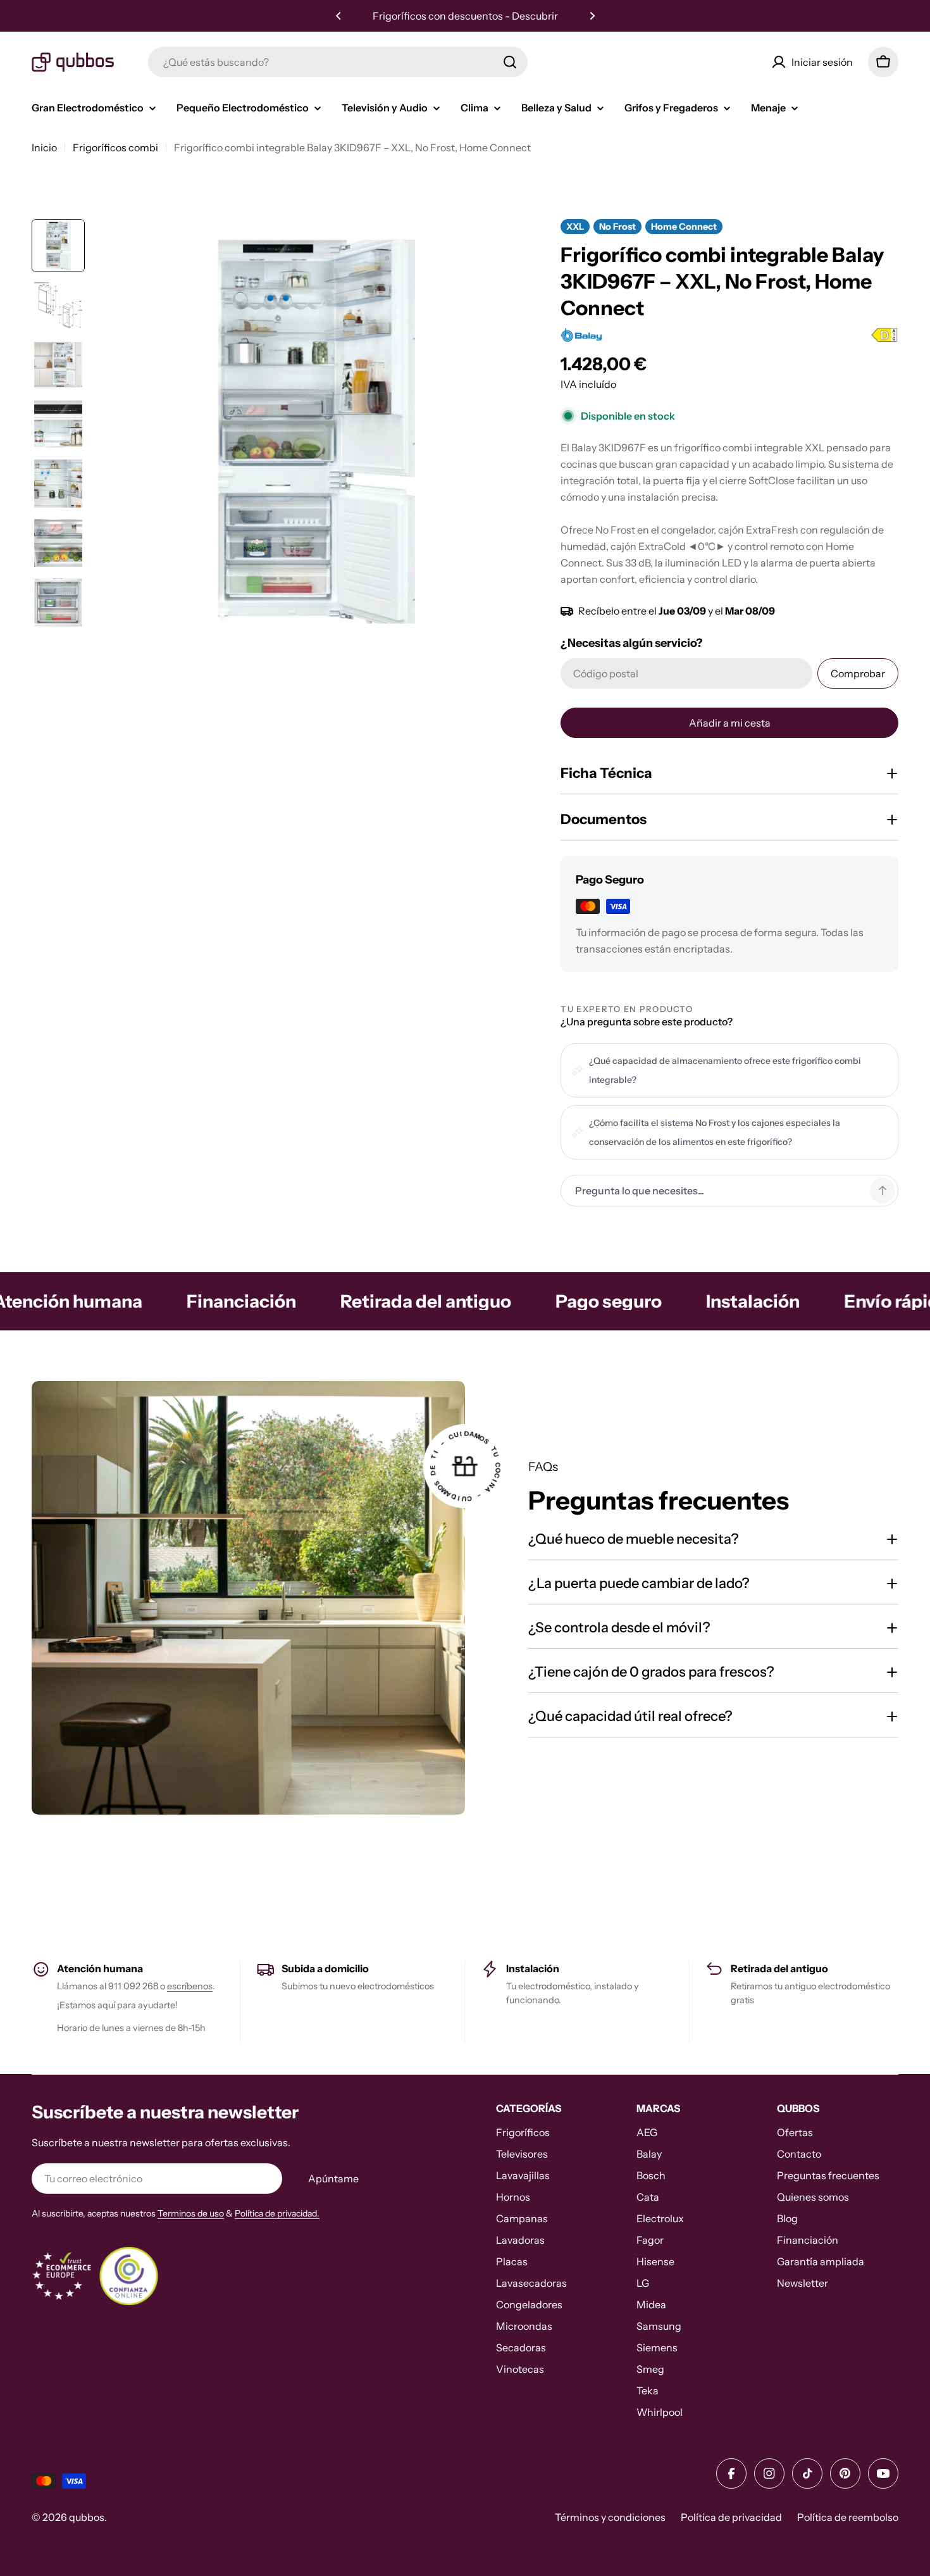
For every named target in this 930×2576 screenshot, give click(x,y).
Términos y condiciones (610, 2517)
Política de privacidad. (277, 2213)
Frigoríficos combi (115, 147)
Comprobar (858, 673)
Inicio (44, 147)
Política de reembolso (848, 2517)
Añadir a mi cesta (730, 723)
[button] (338, 16)
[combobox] (338, 62)
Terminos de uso (191, 2213)
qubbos (87, 2517)
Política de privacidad (731, 2517)
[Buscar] (510, 62)
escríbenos (190, 1986)
